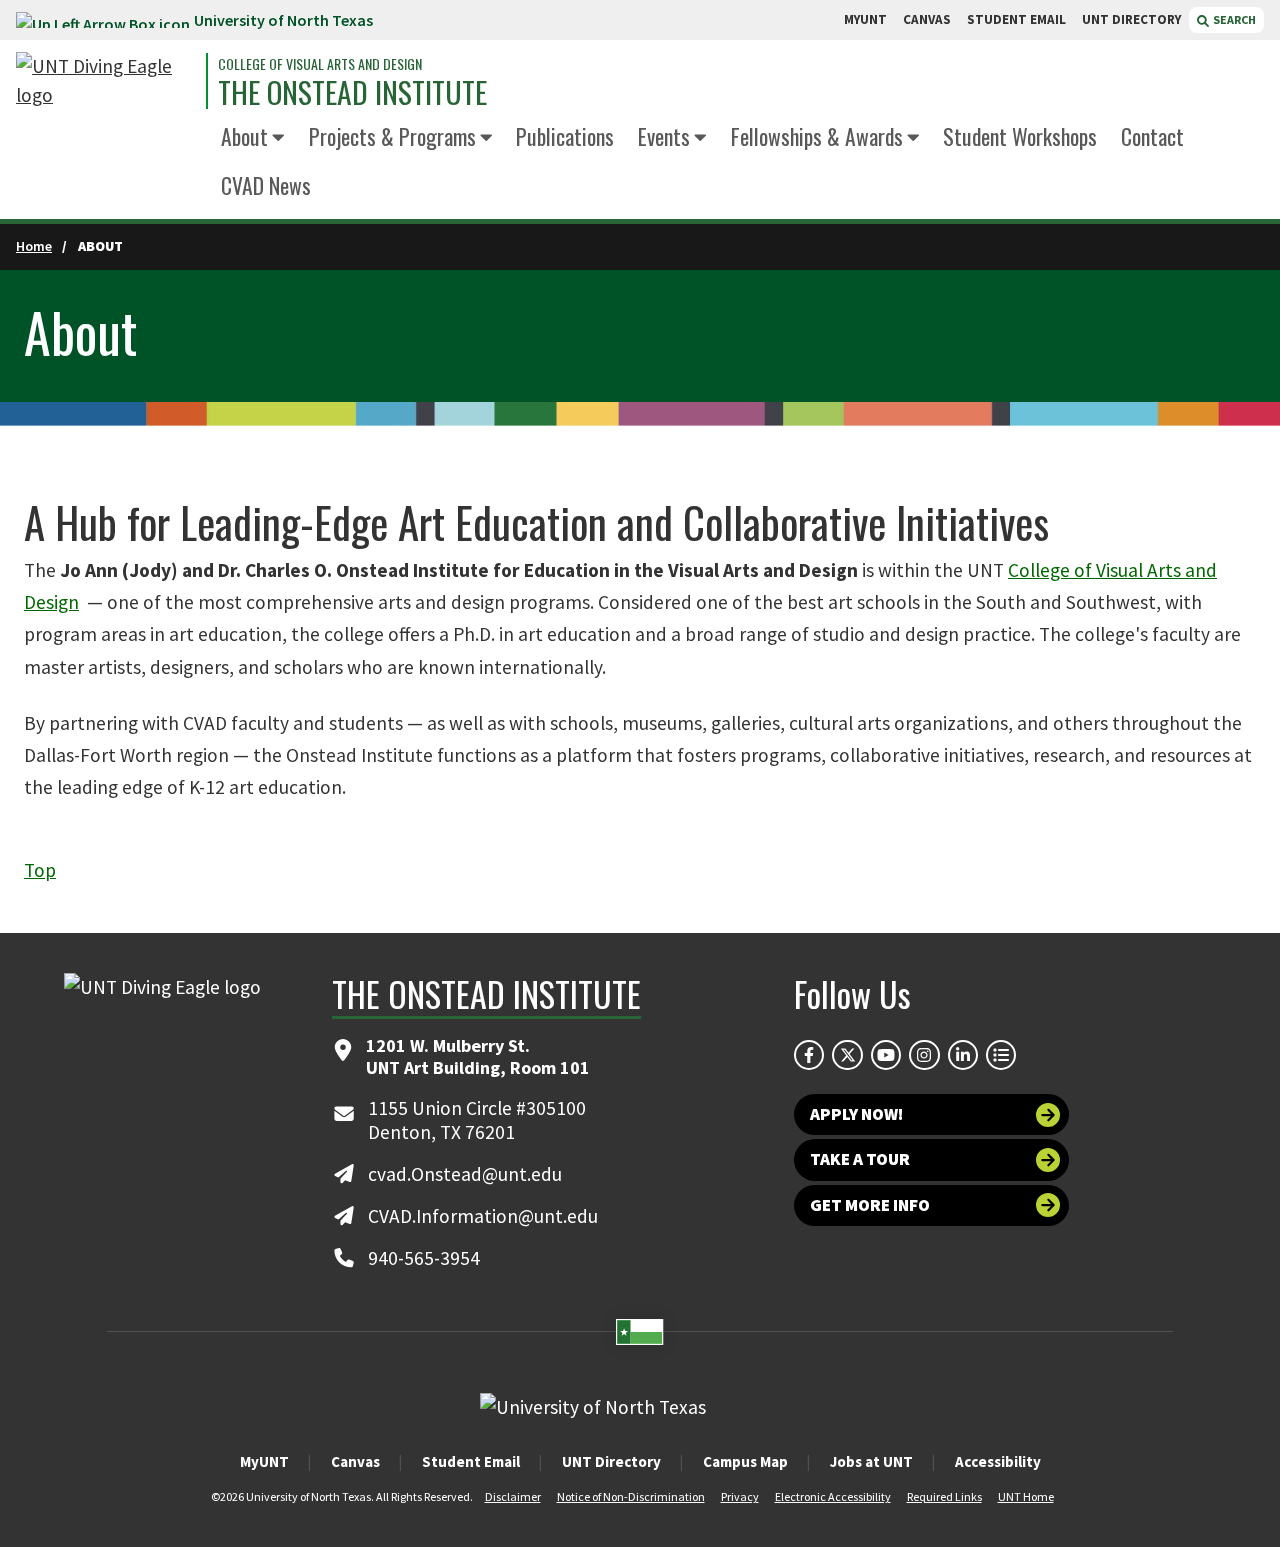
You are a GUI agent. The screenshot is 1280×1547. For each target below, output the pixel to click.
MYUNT (865, 19)
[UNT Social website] (1001, 1055)
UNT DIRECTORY (1131, 19)
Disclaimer (513, 1496)
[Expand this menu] (278, 139)
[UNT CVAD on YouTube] (886, 1055)
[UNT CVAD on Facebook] (809, 1055)
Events (664, 136)
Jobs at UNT (871, 1461)
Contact (1152, 136)
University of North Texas (283, 20)
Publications (565, 136)
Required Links (944, 1496)
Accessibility (998, 1461)
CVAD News (266, 185)
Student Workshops (1020, 136)
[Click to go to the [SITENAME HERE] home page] (106, 81)
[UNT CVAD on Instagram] (924, 1055)
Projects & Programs (392, 136)
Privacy (740, 1496)
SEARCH (1233, 19)
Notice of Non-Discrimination (631, 1496)
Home (34, 246)
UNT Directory (611, 1461)
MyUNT (264, 1461)
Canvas (355, 1461)
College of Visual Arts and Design (320, 64)
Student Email (471, 1461)
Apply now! (856, 1114)
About (244, 136)
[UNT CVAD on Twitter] (847, 1055)
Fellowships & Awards (817, 136)
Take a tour (860, 1159)
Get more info (870, 1205)
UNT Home (1026, 1496)
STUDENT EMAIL (1016, 19)
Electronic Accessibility (833, 1496)
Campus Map (745, 1461)
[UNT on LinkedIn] (963, 1055)
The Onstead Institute (352, 93)
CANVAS (927, 19)
